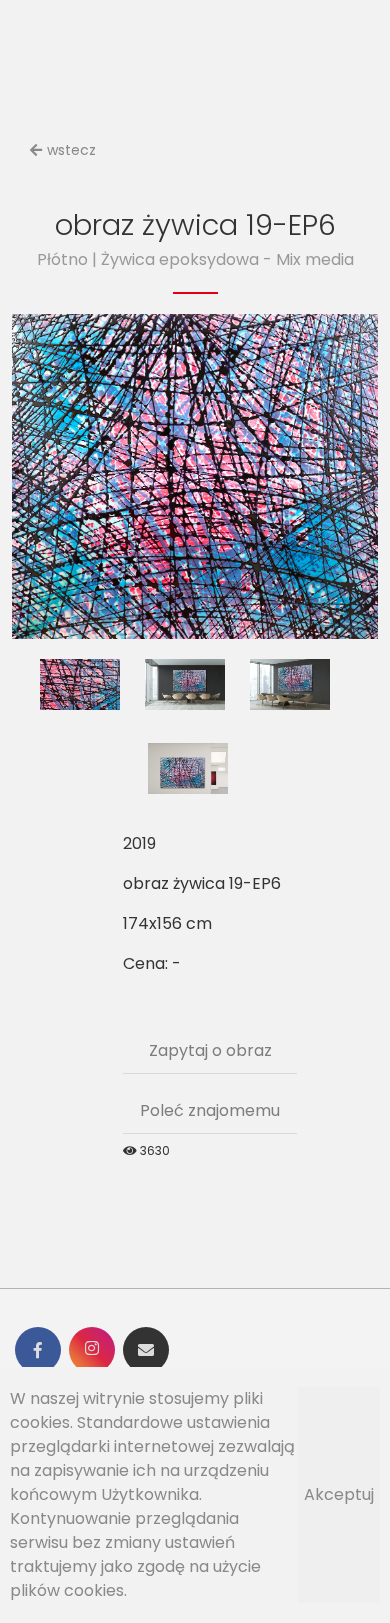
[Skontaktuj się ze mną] (146, 1350)
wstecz (71, 150)
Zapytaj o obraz (210, 1050)
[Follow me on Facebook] (38, 1350)
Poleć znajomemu (210, 1110)
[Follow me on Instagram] (92, 1350)
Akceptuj (339, 1494)
